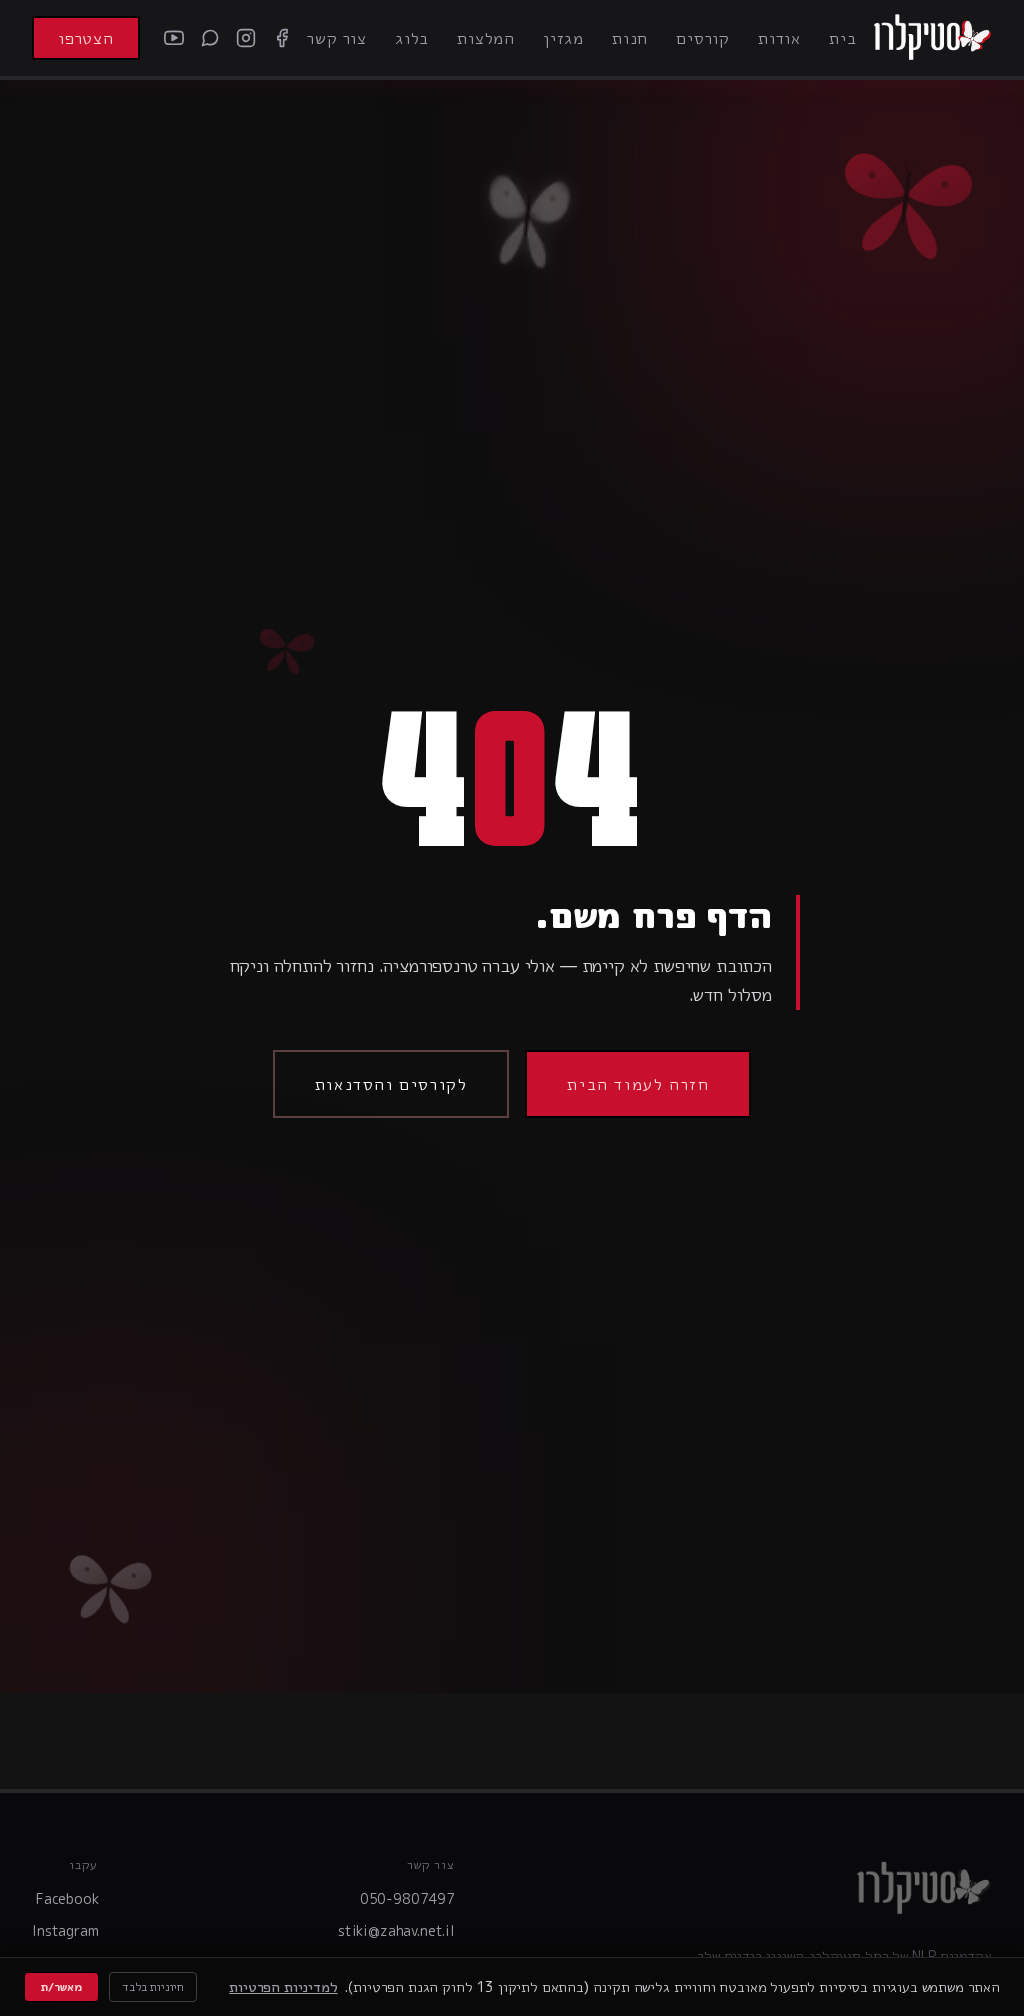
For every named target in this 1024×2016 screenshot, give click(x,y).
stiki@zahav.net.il (396, 1930)
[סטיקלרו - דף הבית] (932, 38)
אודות (779, 38)
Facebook (67, 1898)
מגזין (563, 38)
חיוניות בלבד (153, 1986)
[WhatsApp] (210, 38)
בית (842, 38)
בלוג (412, 38)
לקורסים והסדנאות (391, 1084)
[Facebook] (282, 38)
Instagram (65, 1930)
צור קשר (337, 38)
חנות (630, 38)
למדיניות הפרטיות (283, 1986)
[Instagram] (246, 38)
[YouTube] (174, 38)
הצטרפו (86, 38)
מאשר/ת (61, 1986)
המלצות (486, 38)
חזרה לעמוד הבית (638, 1084)
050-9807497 (407, 1898)
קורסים (703, 38)
